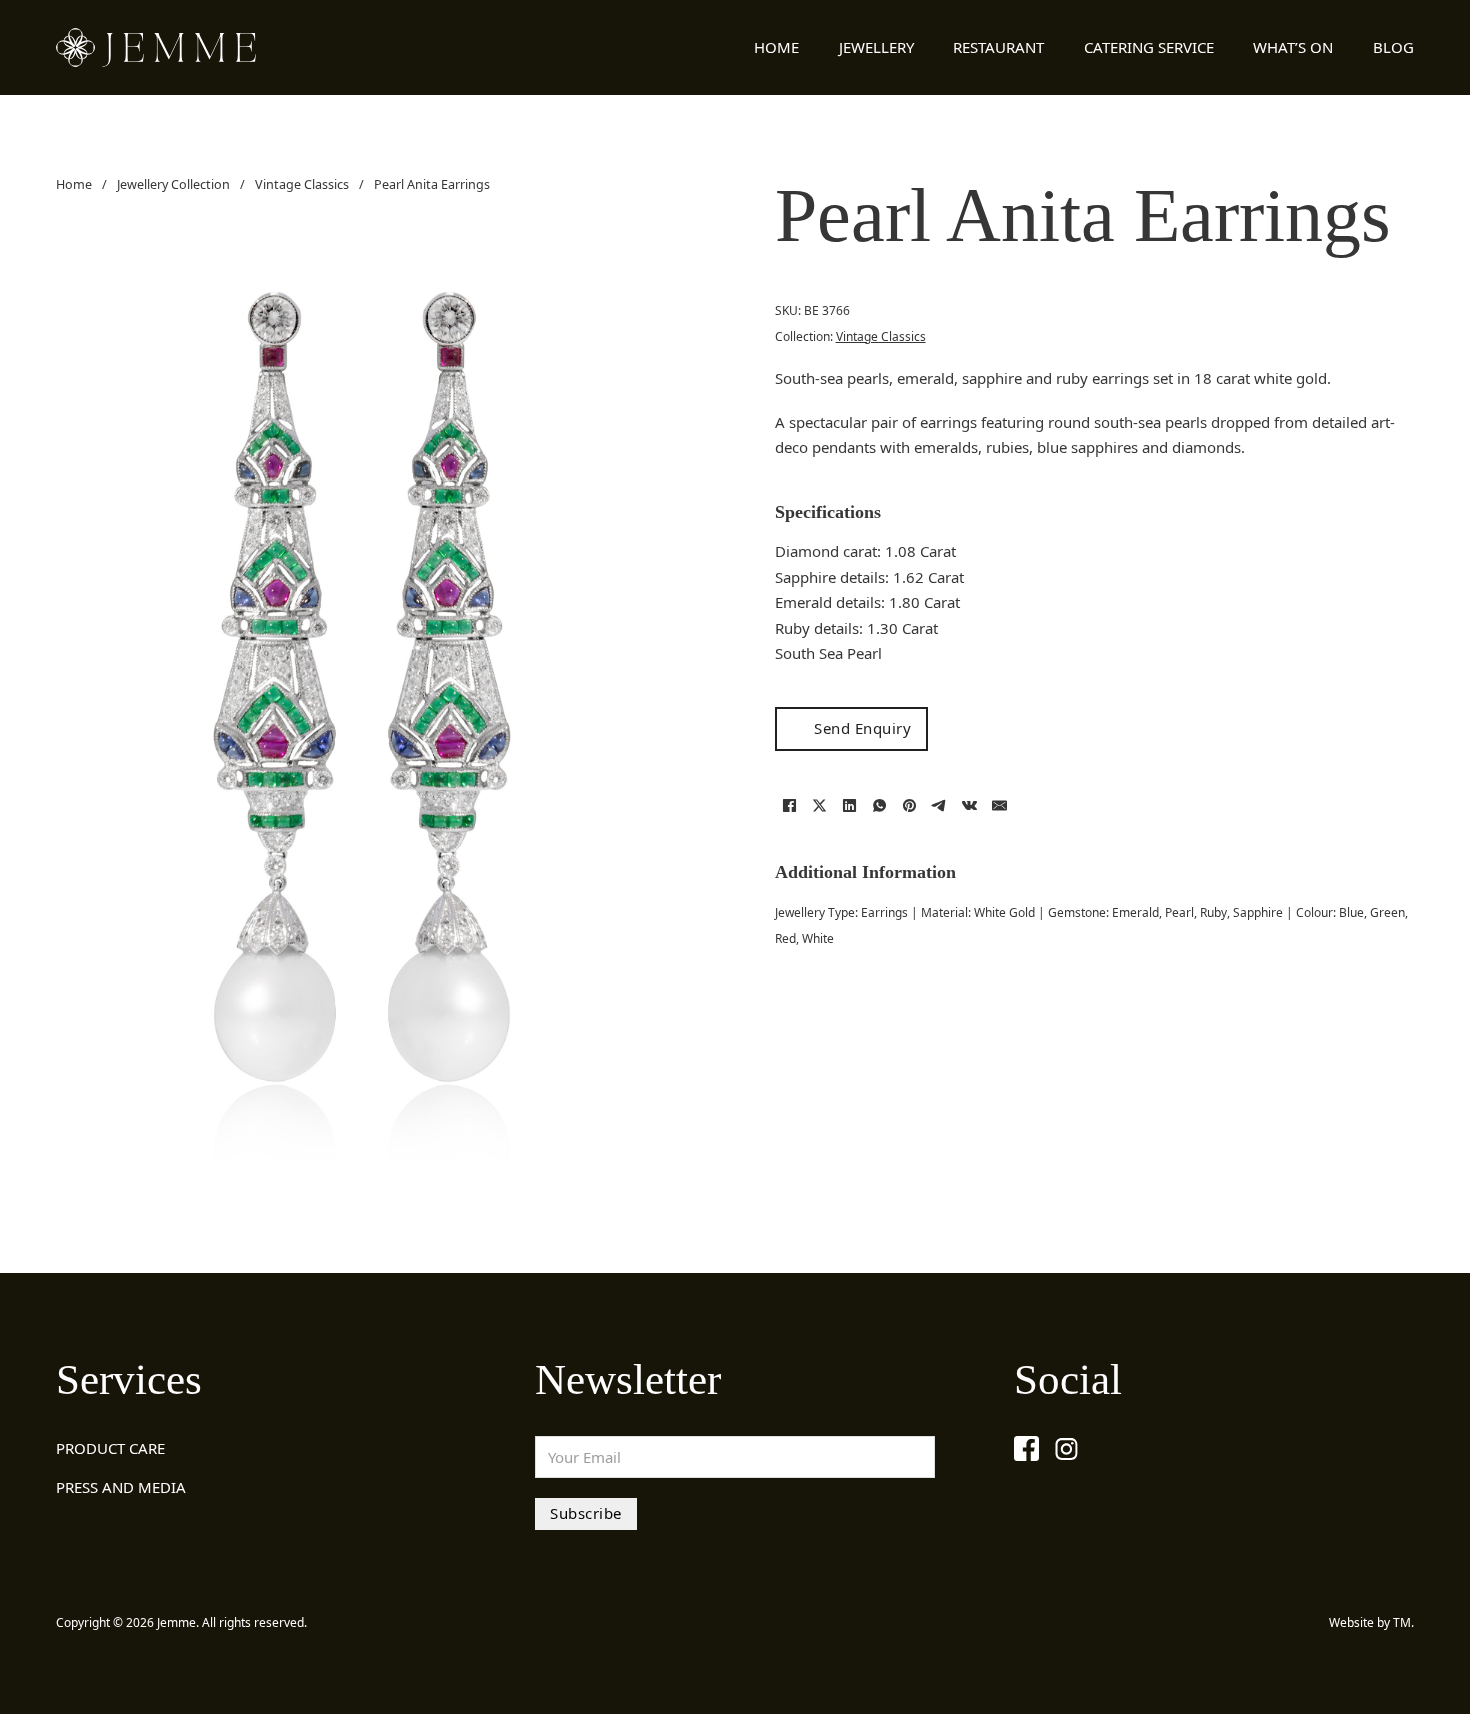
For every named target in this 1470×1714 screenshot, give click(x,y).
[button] (668, 262)
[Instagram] (1066, 1448)
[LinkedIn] (850, 806)
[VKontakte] (970, 806)
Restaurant (998, 47)
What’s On (1293, 47)
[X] (820, 806)
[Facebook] (790, 806)
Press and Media (121, 1487)
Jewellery (876, 47)
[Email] (1000, 806)
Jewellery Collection (173, 184)
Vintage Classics (302, 184)
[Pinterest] (910, 806)
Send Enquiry (862, 728)
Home (776, 47)
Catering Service (1149, 47)
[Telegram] (940, 806)
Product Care (110, 1448)
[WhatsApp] (880, 806)
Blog (1393, 47)
